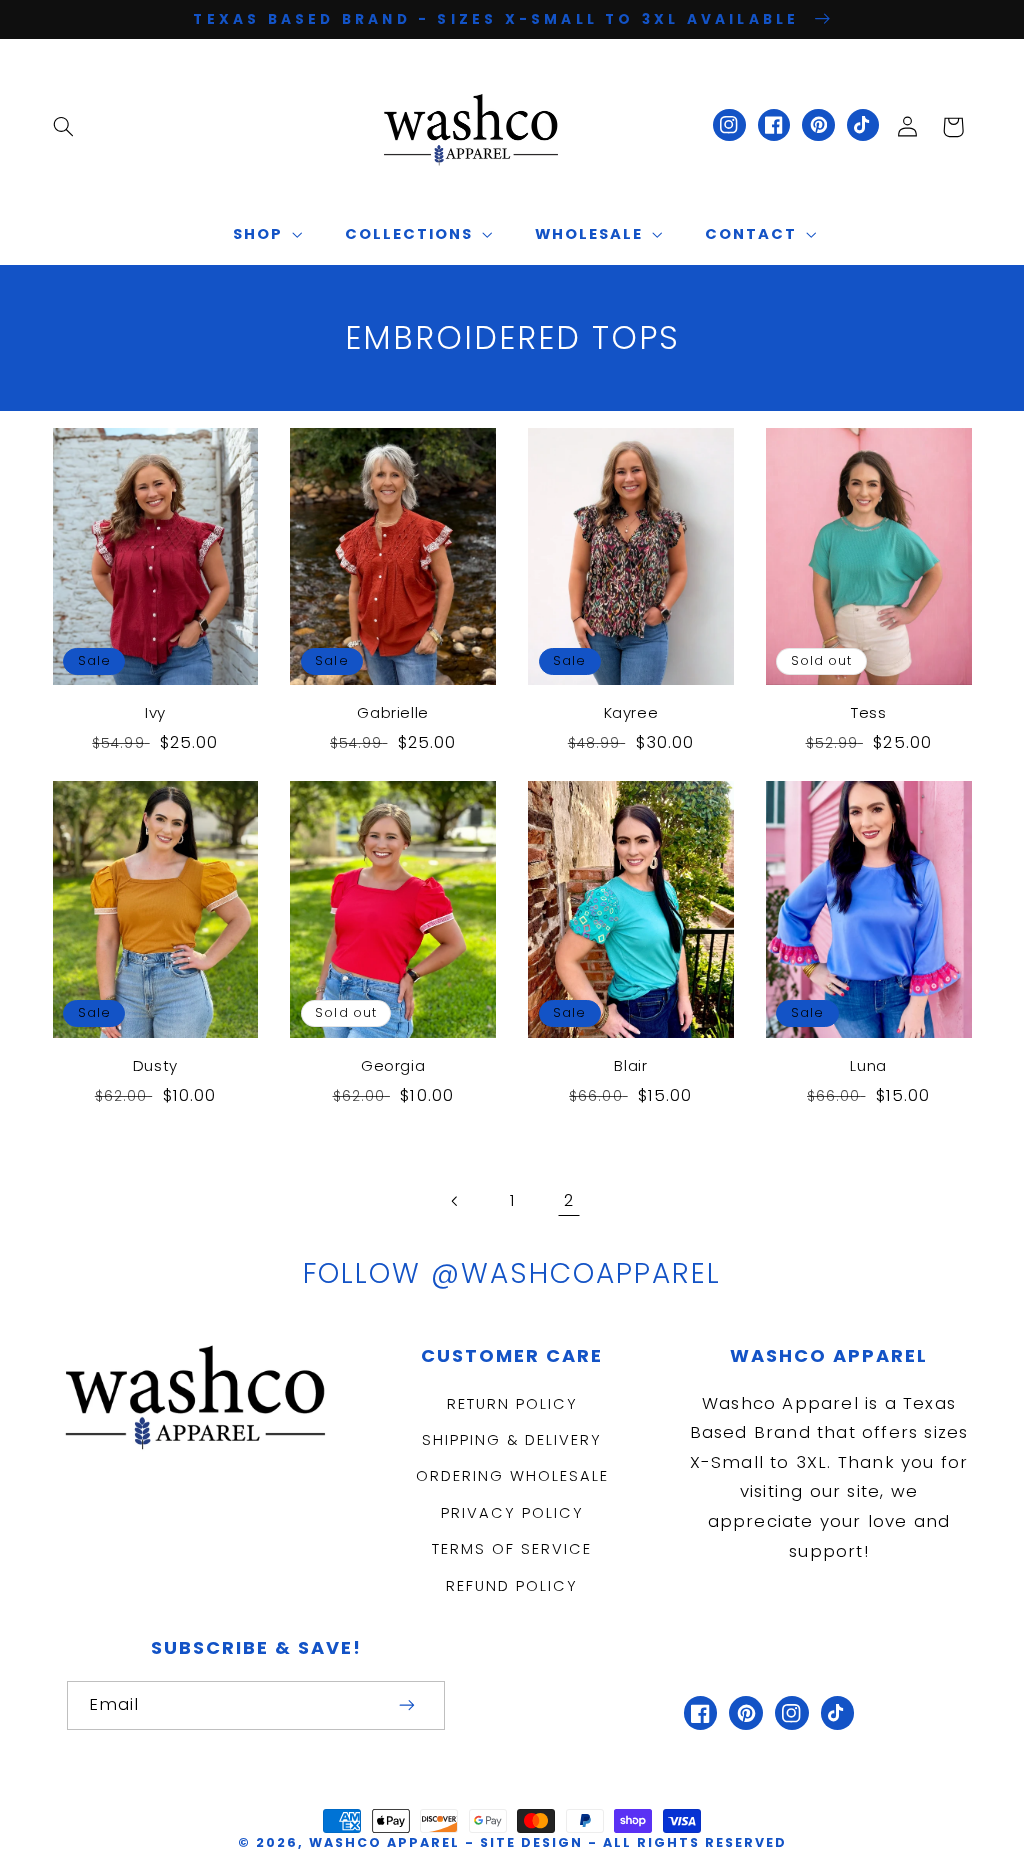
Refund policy (512, 1586)
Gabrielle (392, 713)
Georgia (393, 1066)
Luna (868, 1066)
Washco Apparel (387, 1842)
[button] (63, 127)
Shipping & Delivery (512, 1440)
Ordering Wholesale (512, 1476)
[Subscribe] (408, 1705)
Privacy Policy (512, 1513)
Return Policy (512, 1404)
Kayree (631, 713)
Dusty (155, 1066)
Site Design (531, 1842)
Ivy (155, 713)
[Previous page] (455, 1201)
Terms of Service (512, 1549)
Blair (630, 1066)
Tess (868, 713)
